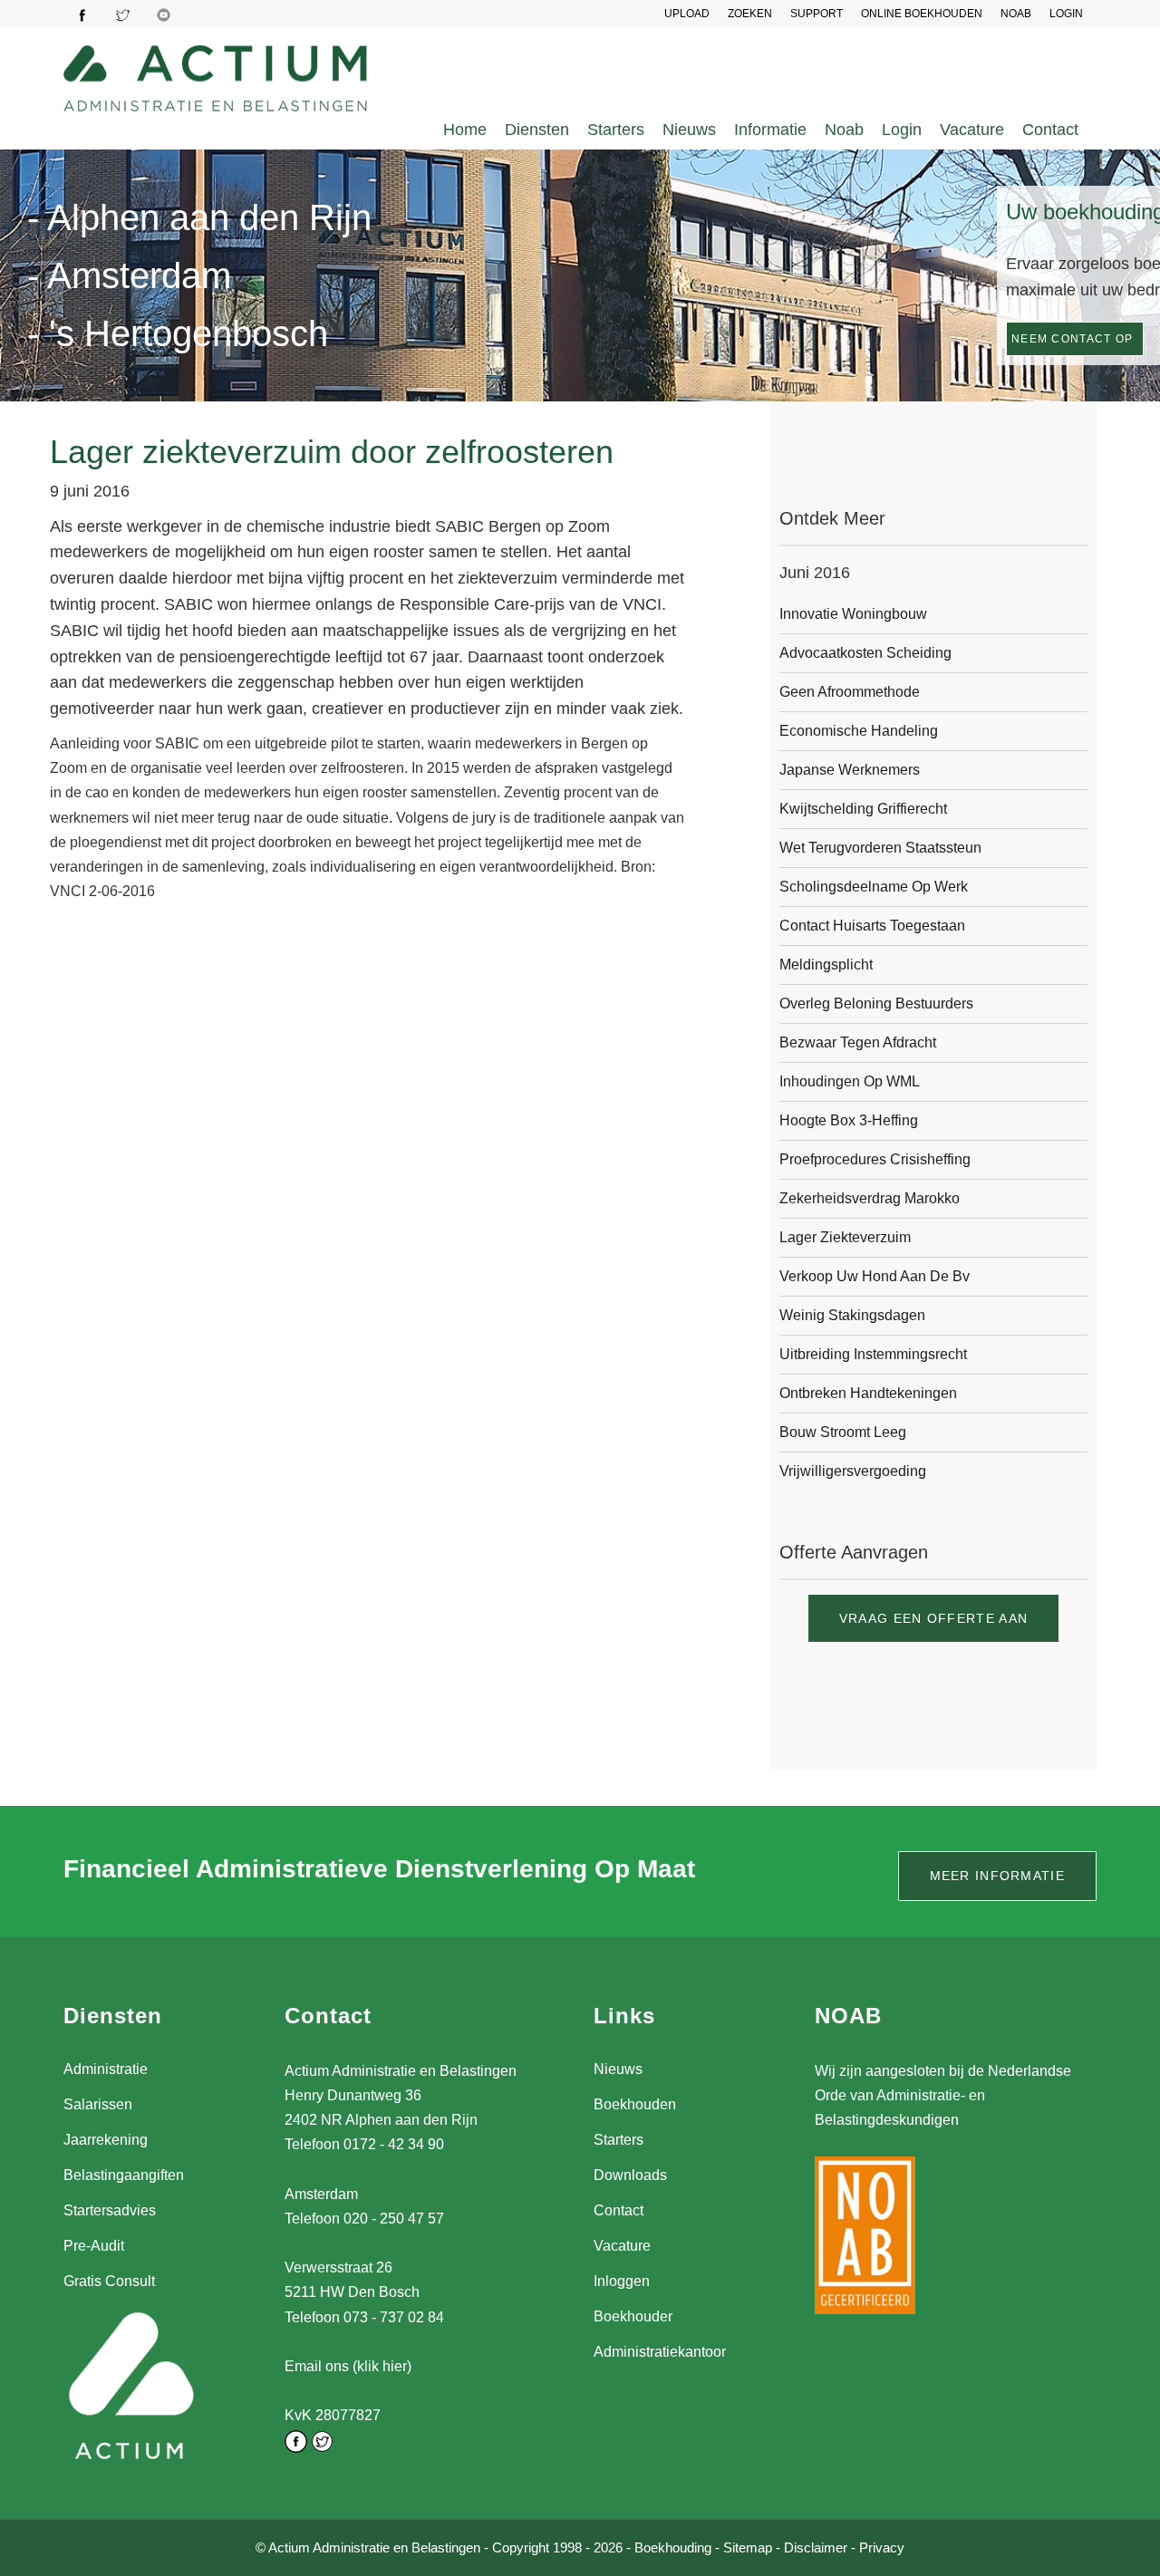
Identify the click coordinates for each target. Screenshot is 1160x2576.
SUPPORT (817, 14)
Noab (844, 130)
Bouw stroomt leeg (843, 1432)
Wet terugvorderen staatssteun (880, 848)
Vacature (972, 130)
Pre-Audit (94, 2246)
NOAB (1016, 14)
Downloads (630, 2175)
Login (902, 130)
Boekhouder (633, 2316)
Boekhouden (635, 2104)
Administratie (106, 2069)
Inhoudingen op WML (850, 1081)
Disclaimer (816, 2547)
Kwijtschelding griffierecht (863, 809)
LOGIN (1066, 14)
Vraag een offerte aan (933, 1618)
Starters (616, 130)
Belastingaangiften (124, 2175)
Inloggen (622, 2281)
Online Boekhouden (922, 14)
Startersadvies (110, 2210)
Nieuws (689, 130)
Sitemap (748, 2547)
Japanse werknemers (850, 770)
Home (465, 130)
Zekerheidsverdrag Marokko (870, 1198)
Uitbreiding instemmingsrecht (873, 1354)
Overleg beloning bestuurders (876, 1003)
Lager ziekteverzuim (845, 1237)
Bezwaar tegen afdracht (858, 1042)
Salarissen (98, 2104)
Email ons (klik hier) (348, 2366)
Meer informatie (998, 1876)
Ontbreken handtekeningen (868, 1393)
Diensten (537, 130)
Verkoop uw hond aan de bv (875, 1276)
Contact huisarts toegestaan (872, 926)
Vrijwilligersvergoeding (853, 1471)
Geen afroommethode (850, 692)
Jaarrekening (106, 2140)
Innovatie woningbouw (853, 614)
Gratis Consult (109, 2281)
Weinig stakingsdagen (852, 1315)
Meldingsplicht (826, 965)
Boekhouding (673, 2547)
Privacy (882, 2547)
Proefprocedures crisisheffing (875, 1159)
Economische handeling (859, 731)
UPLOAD (687, 14)
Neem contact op (1073, 339)
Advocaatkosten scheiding (865, 653)
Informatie (770, 130)
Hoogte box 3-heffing (849, 1120)
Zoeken (750, 14)
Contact (1050, 130)
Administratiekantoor (660, 2352)
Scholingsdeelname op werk (874, 887)
